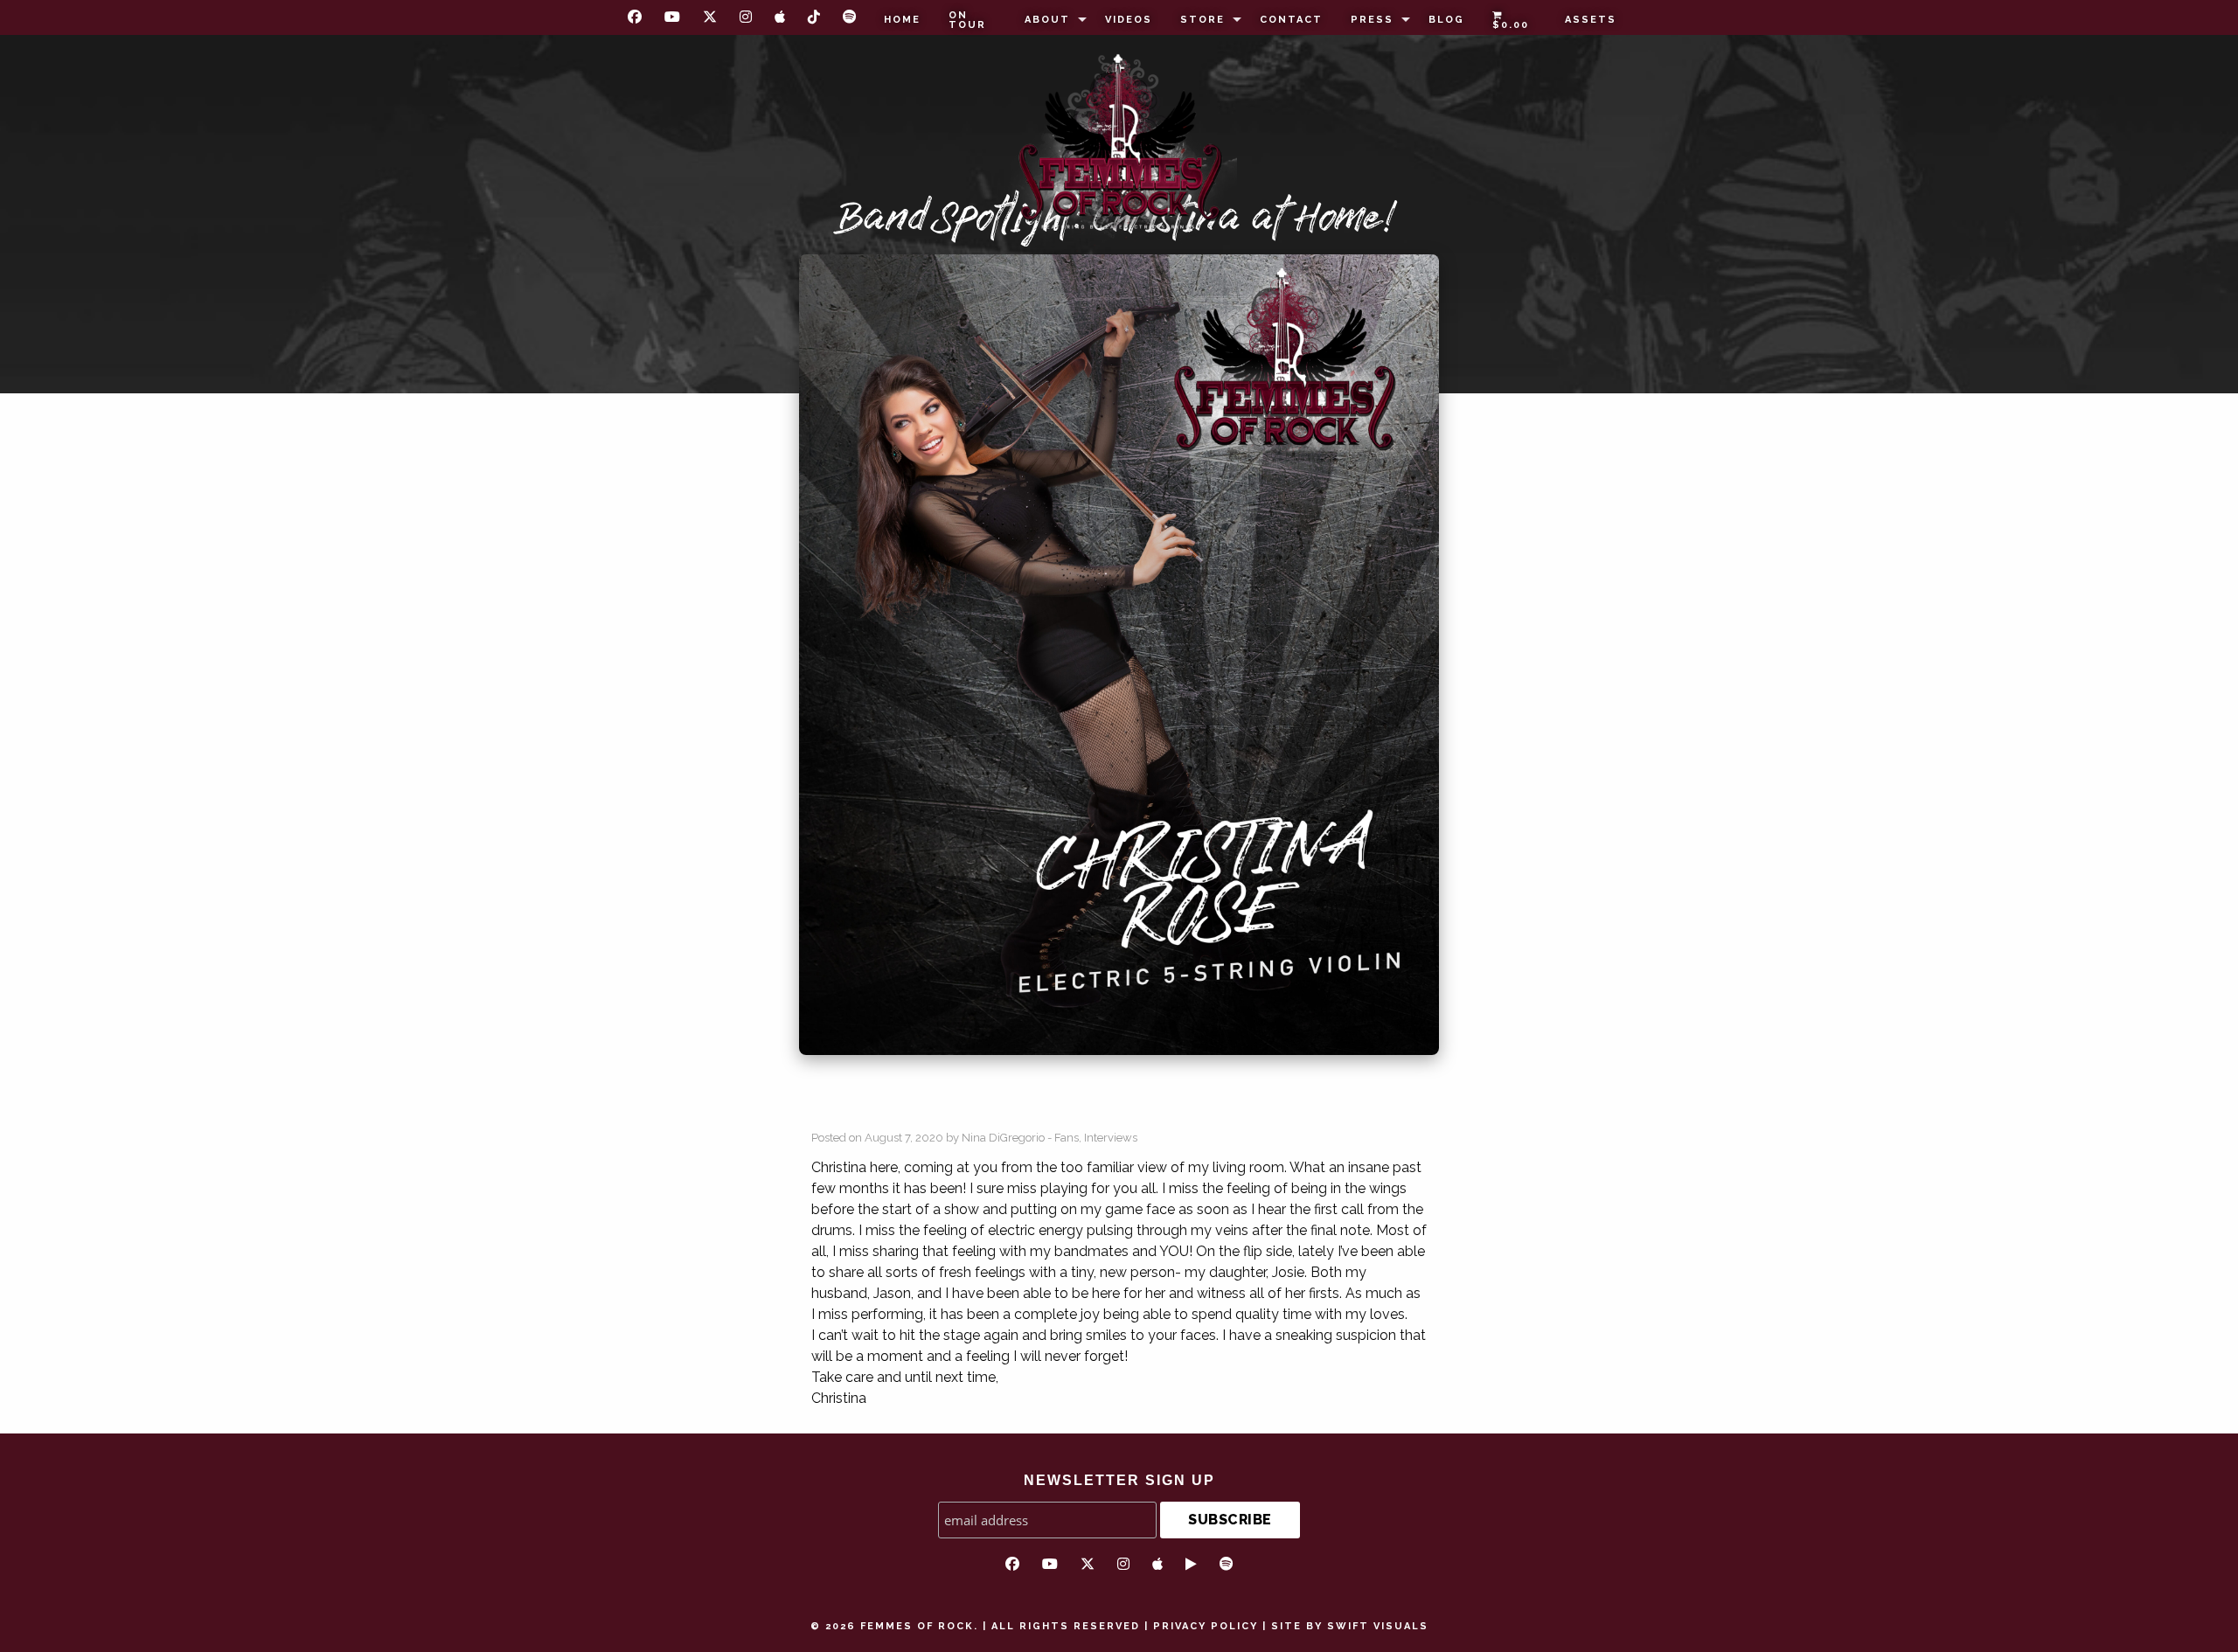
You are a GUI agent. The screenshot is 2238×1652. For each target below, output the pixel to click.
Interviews (1111, 1138)
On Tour (967, 20)
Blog (1446, 20)
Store (1202, 20)
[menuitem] (902, 20)
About (1047, 20)
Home (902, 20)
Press (1372, 20)
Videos (1129, 20)
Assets (1591, 20)
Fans (1067, 1138)
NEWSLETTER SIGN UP (1119, 1480)
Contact (1291, 20)
